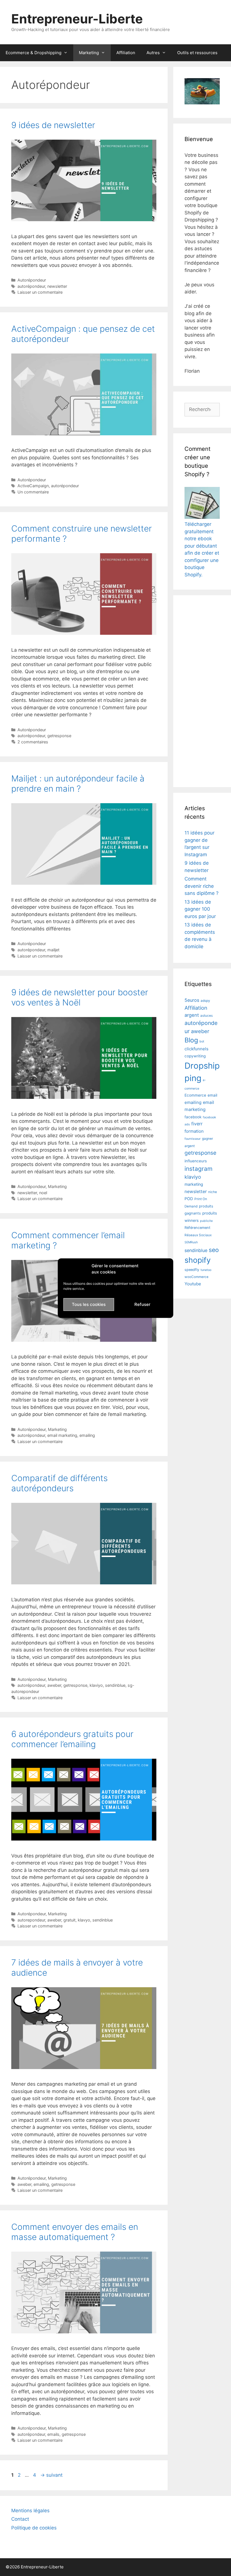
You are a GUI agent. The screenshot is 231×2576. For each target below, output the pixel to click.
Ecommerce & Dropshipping (34, 53)
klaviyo (96, 1685)
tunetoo (206, 1270)
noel (43, 1193)
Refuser (142, 1304)
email (212, 1095)
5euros (192, 1000)
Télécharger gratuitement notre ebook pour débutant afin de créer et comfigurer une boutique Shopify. (202, 549)
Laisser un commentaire (40, 292)
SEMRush (191, 1242)
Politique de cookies (34, 2528)
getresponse (59, 736)
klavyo (84, 1920)
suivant (51, 2475)
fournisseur (193, 1139)
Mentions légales (30, 2511)
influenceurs (196, 1161)
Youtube (193, 1284)
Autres (153, 53)
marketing (194, 1184)
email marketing (62, 1435)
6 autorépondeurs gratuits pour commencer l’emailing (72, 1739)
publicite (206, 1221)
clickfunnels (196, 1049)
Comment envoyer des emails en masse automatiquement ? (75, 2232)
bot (202, 1041)
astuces (206, 1016)
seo (214, 1250)
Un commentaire (33, 492)
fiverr (197, 1124)
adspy (205, 1001)
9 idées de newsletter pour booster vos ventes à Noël (80, 997)
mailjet (53, 950)
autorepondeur (31, 1920)
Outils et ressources (197, 53)
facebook (193, 1117)
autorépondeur (31, 286)
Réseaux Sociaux (198, 1235)
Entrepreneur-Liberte (77, 19)
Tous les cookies (89, 1304)
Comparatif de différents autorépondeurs (59, 1483)
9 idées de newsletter (53, 125)
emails (53, 2434)
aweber (54, 1685)
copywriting (195, 1056)
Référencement (197, 1228)
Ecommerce (195, 1095)
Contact (20, 2519)
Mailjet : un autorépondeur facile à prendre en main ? (78, 783)
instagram (198, 1169)
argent (192, 1015)
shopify (198, 1260)
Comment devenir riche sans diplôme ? (202, 886)
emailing (87, 1435)
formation (194, 1131)
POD (189, 1199)
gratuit (69, 1920)
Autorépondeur (32, 280)
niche (213, 1192)
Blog (191, 1040)
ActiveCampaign (33, 486)
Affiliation (126, 53)
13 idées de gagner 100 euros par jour (200, 909)
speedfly (192, 1270)
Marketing (89, 53)
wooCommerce (196, 1277)
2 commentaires (33, 742)
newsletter (57, 286)
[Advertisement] (202, 691)
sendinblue (115, 1685)
